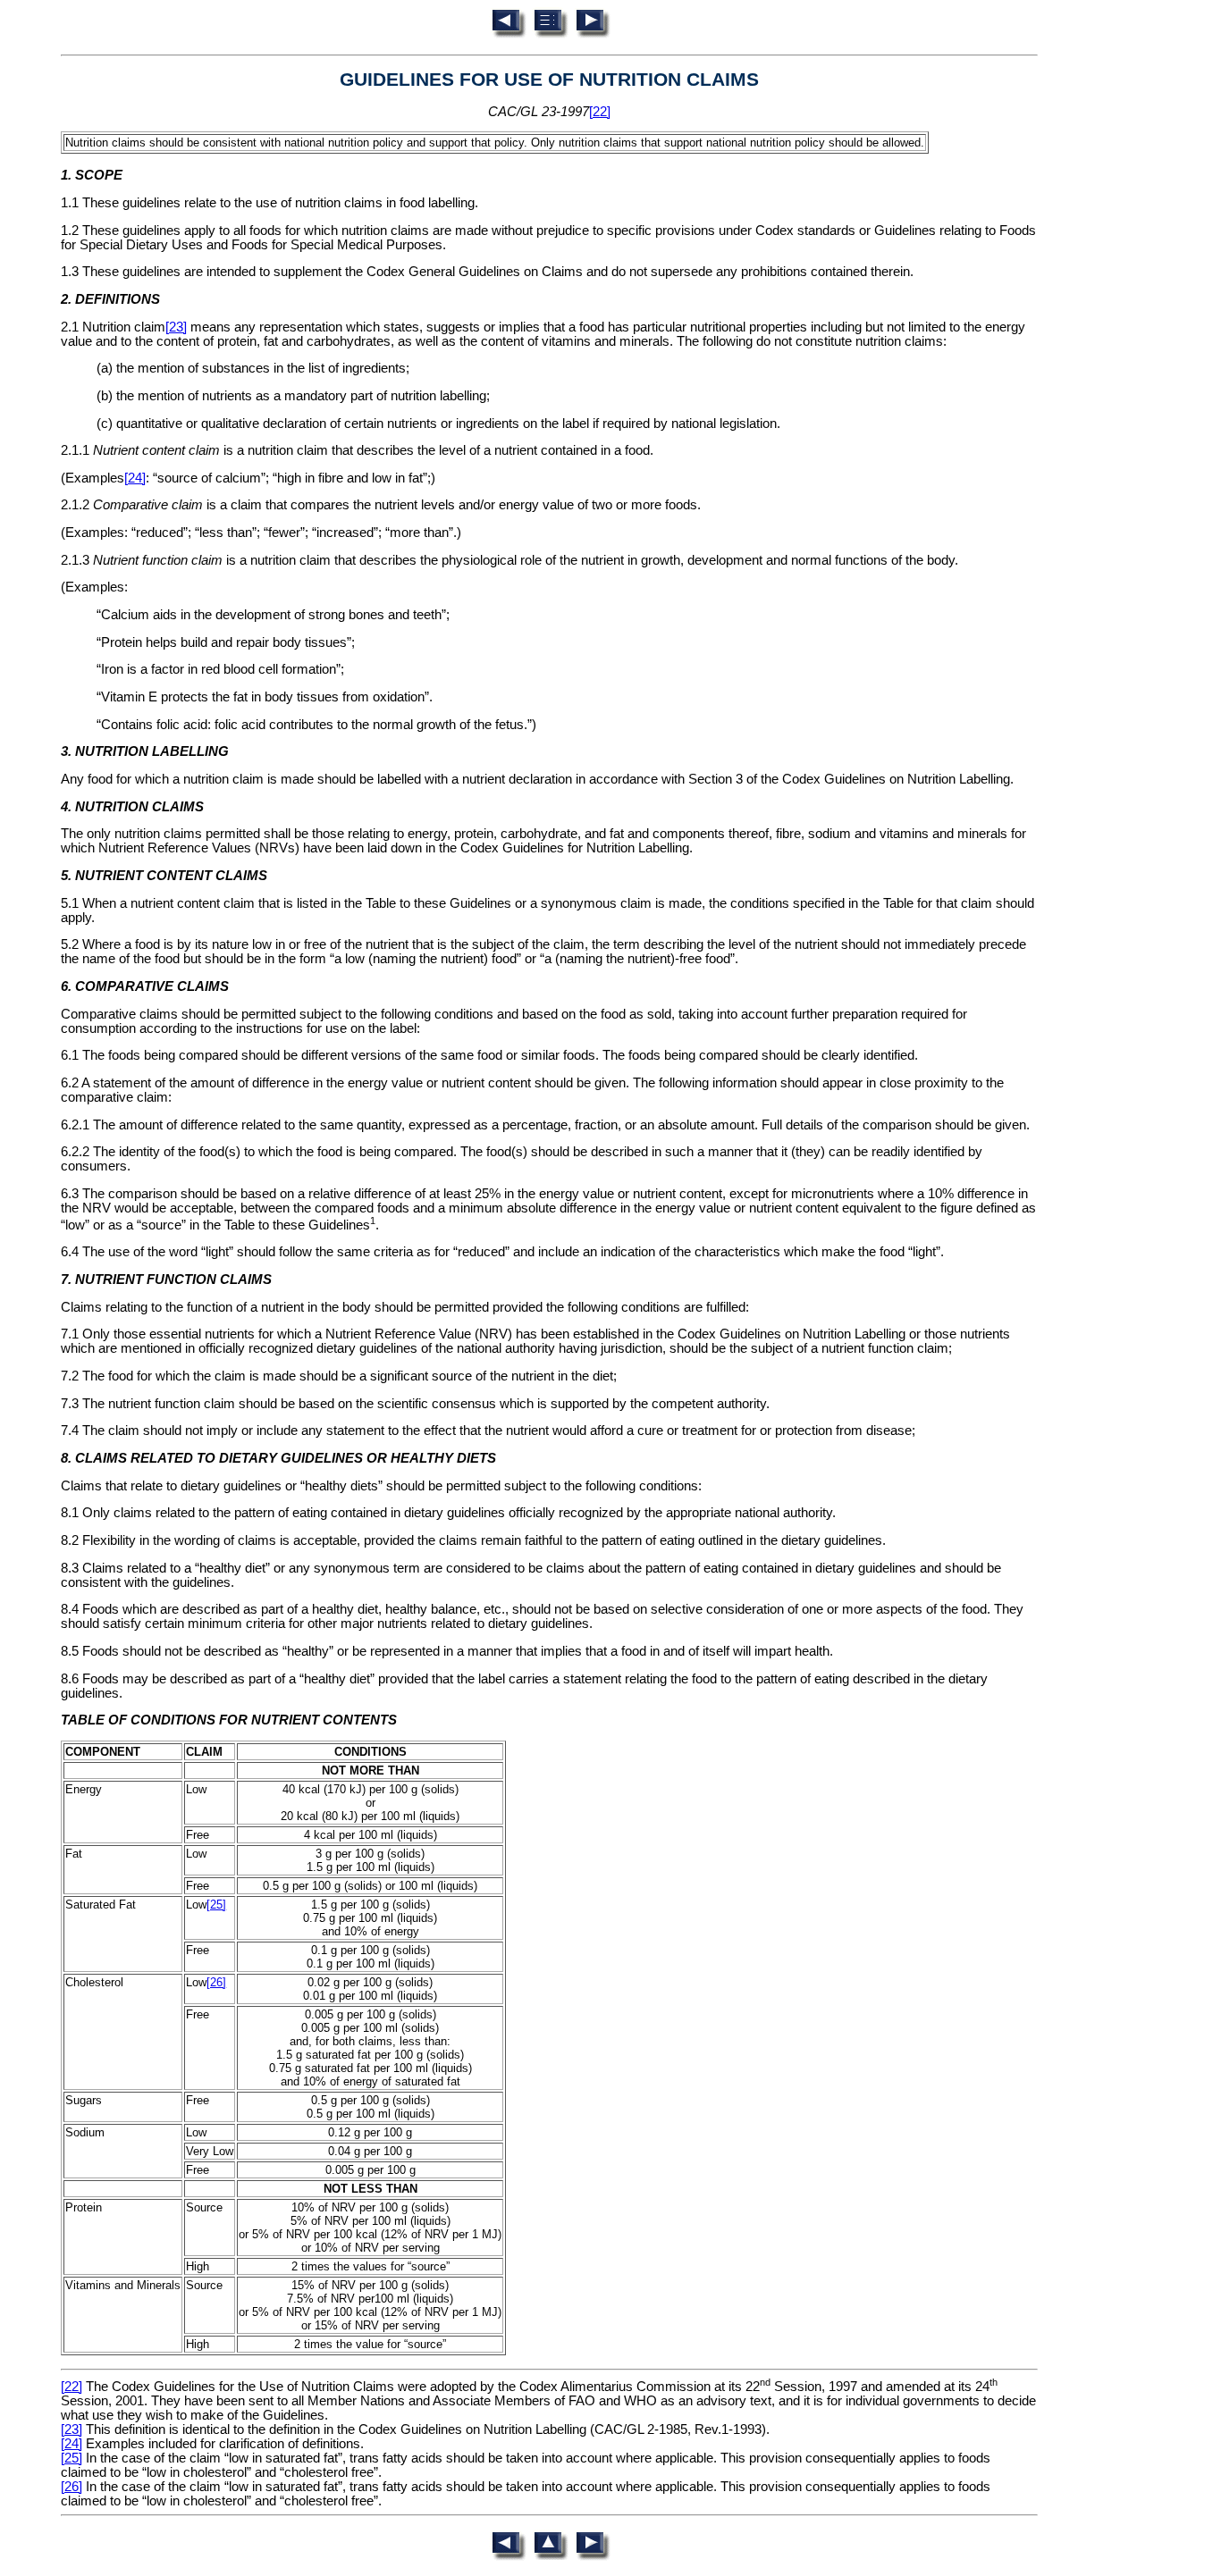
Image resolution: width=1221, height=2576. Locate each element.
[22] (600, 112)
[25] (216, 1905)
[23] (176, 327)
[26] (216, 1982)
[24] (135, 478)
